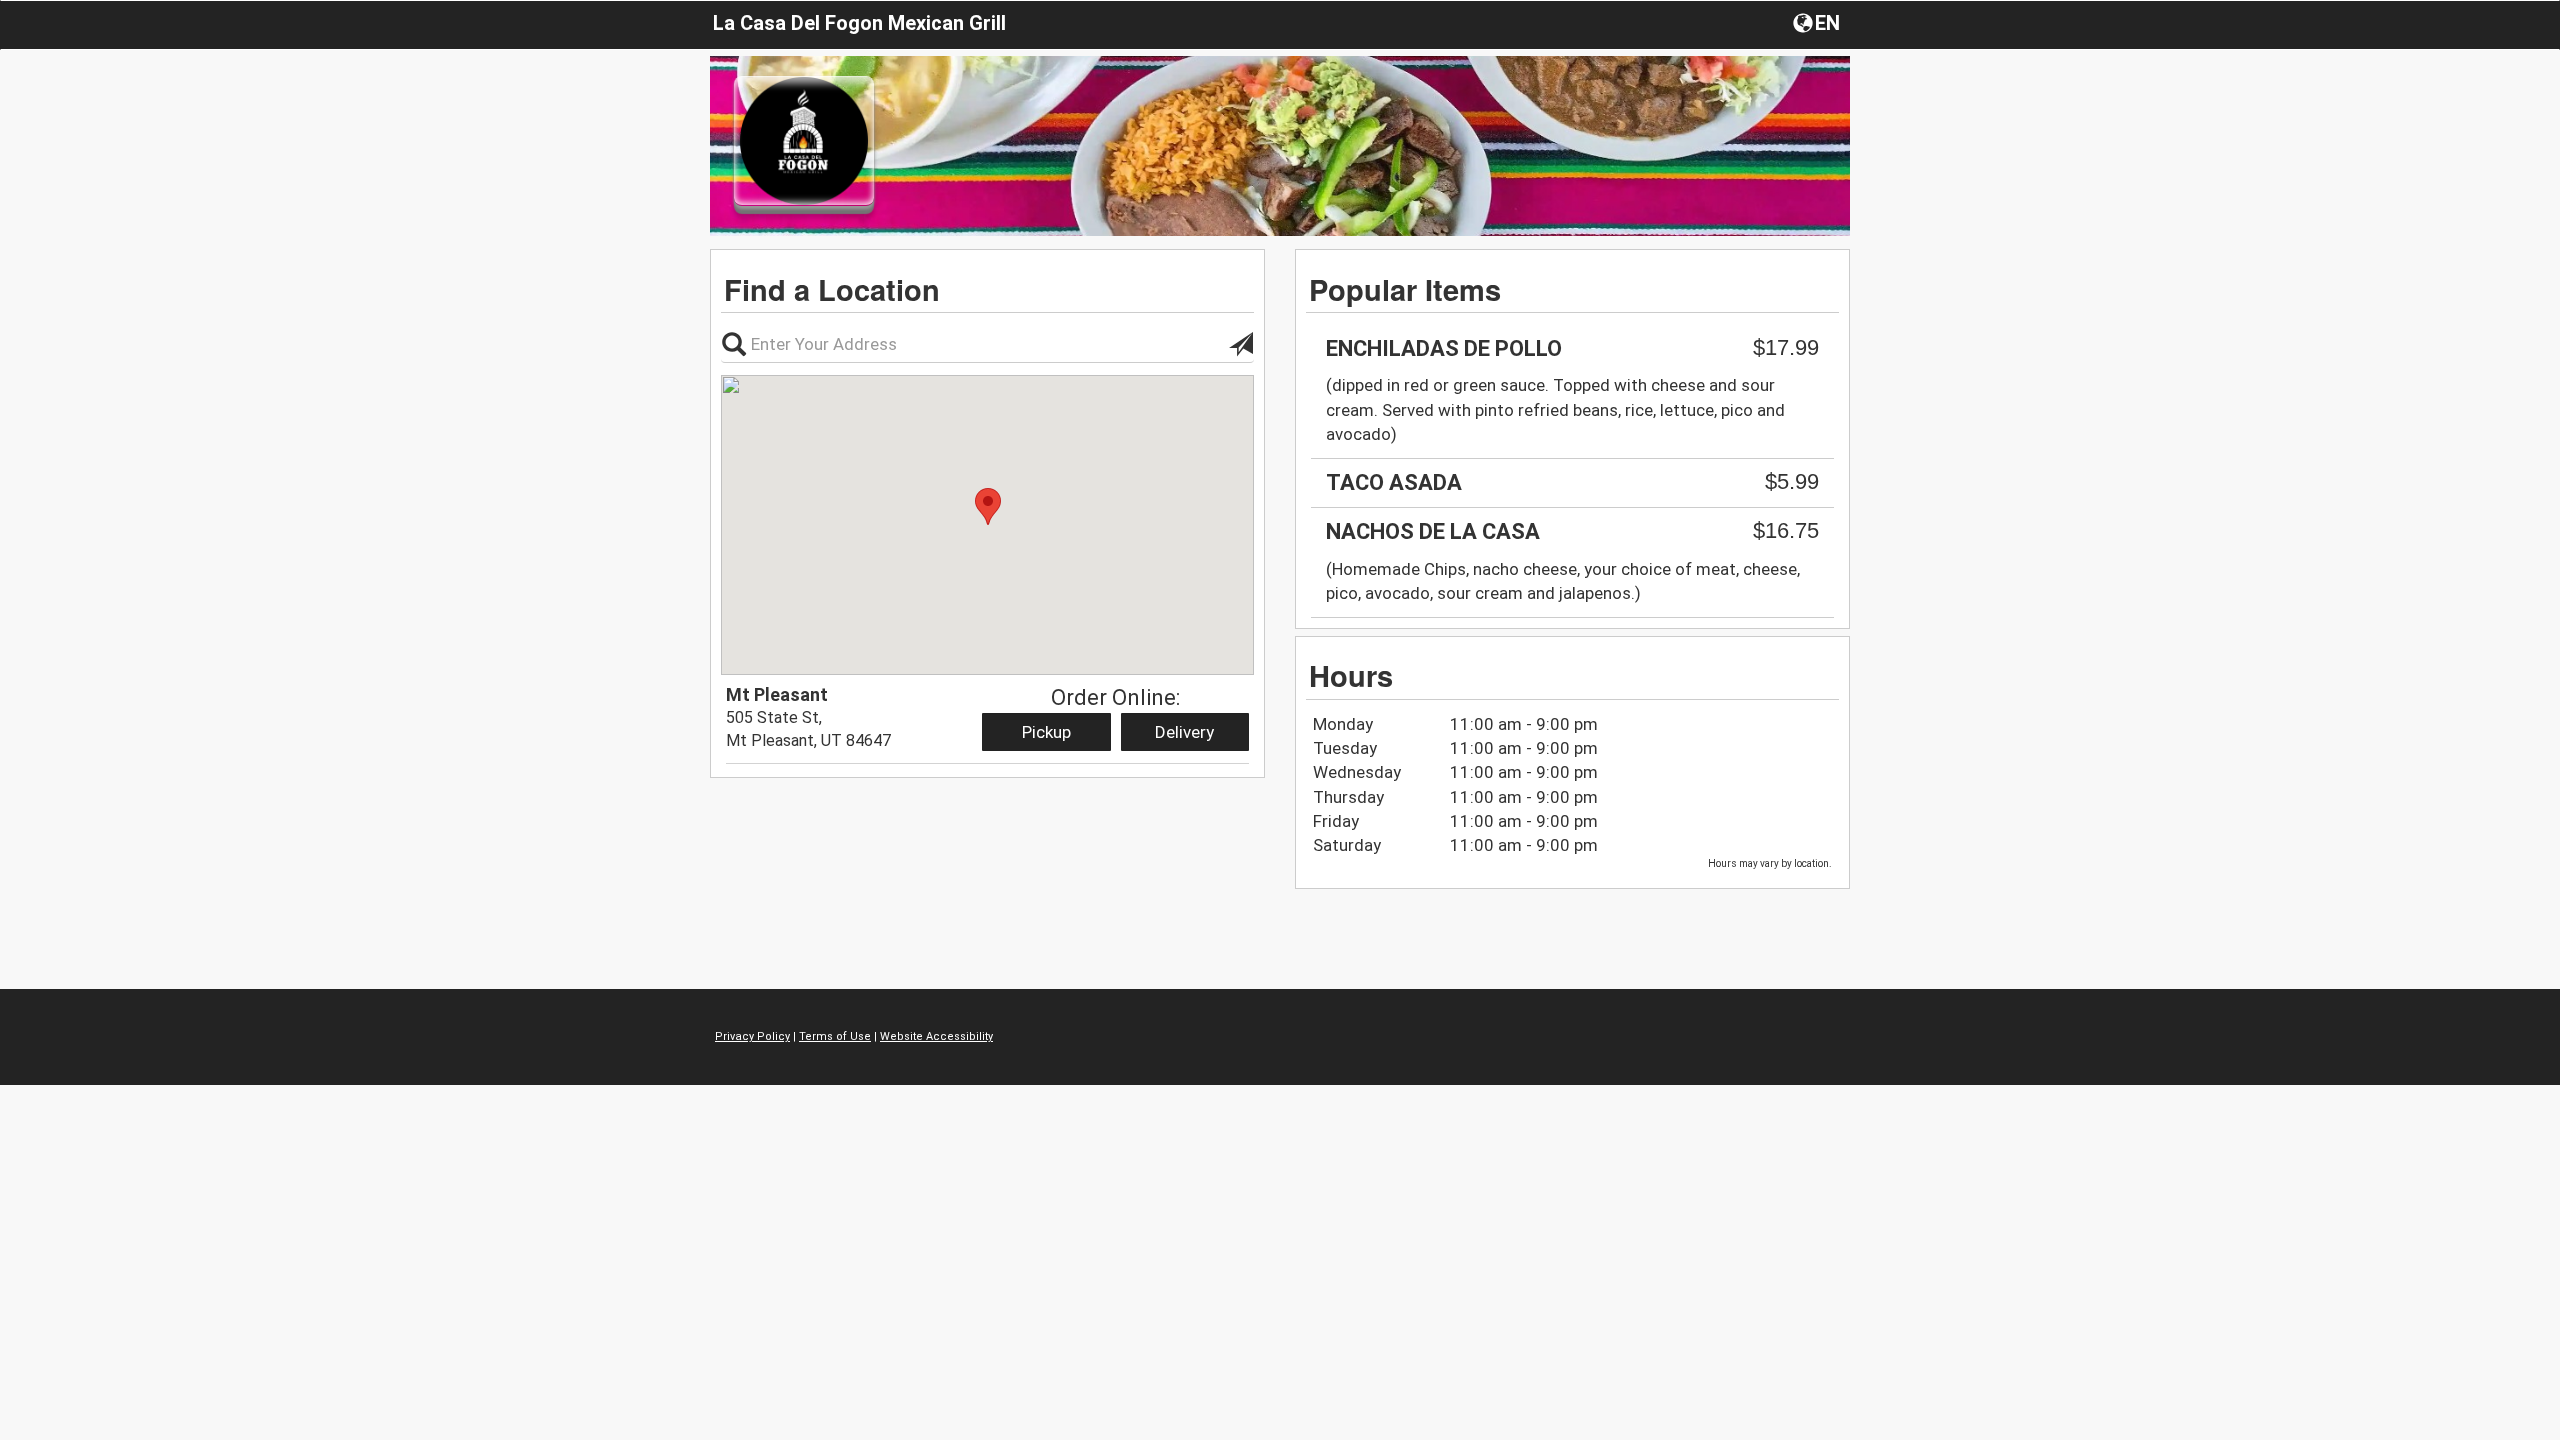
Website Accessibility (936, 1036)
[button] (1818, 22)
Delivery (1184, 732)
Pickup (1046, 732)
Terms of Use (835, 1036)
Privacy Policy (752, 1036)
